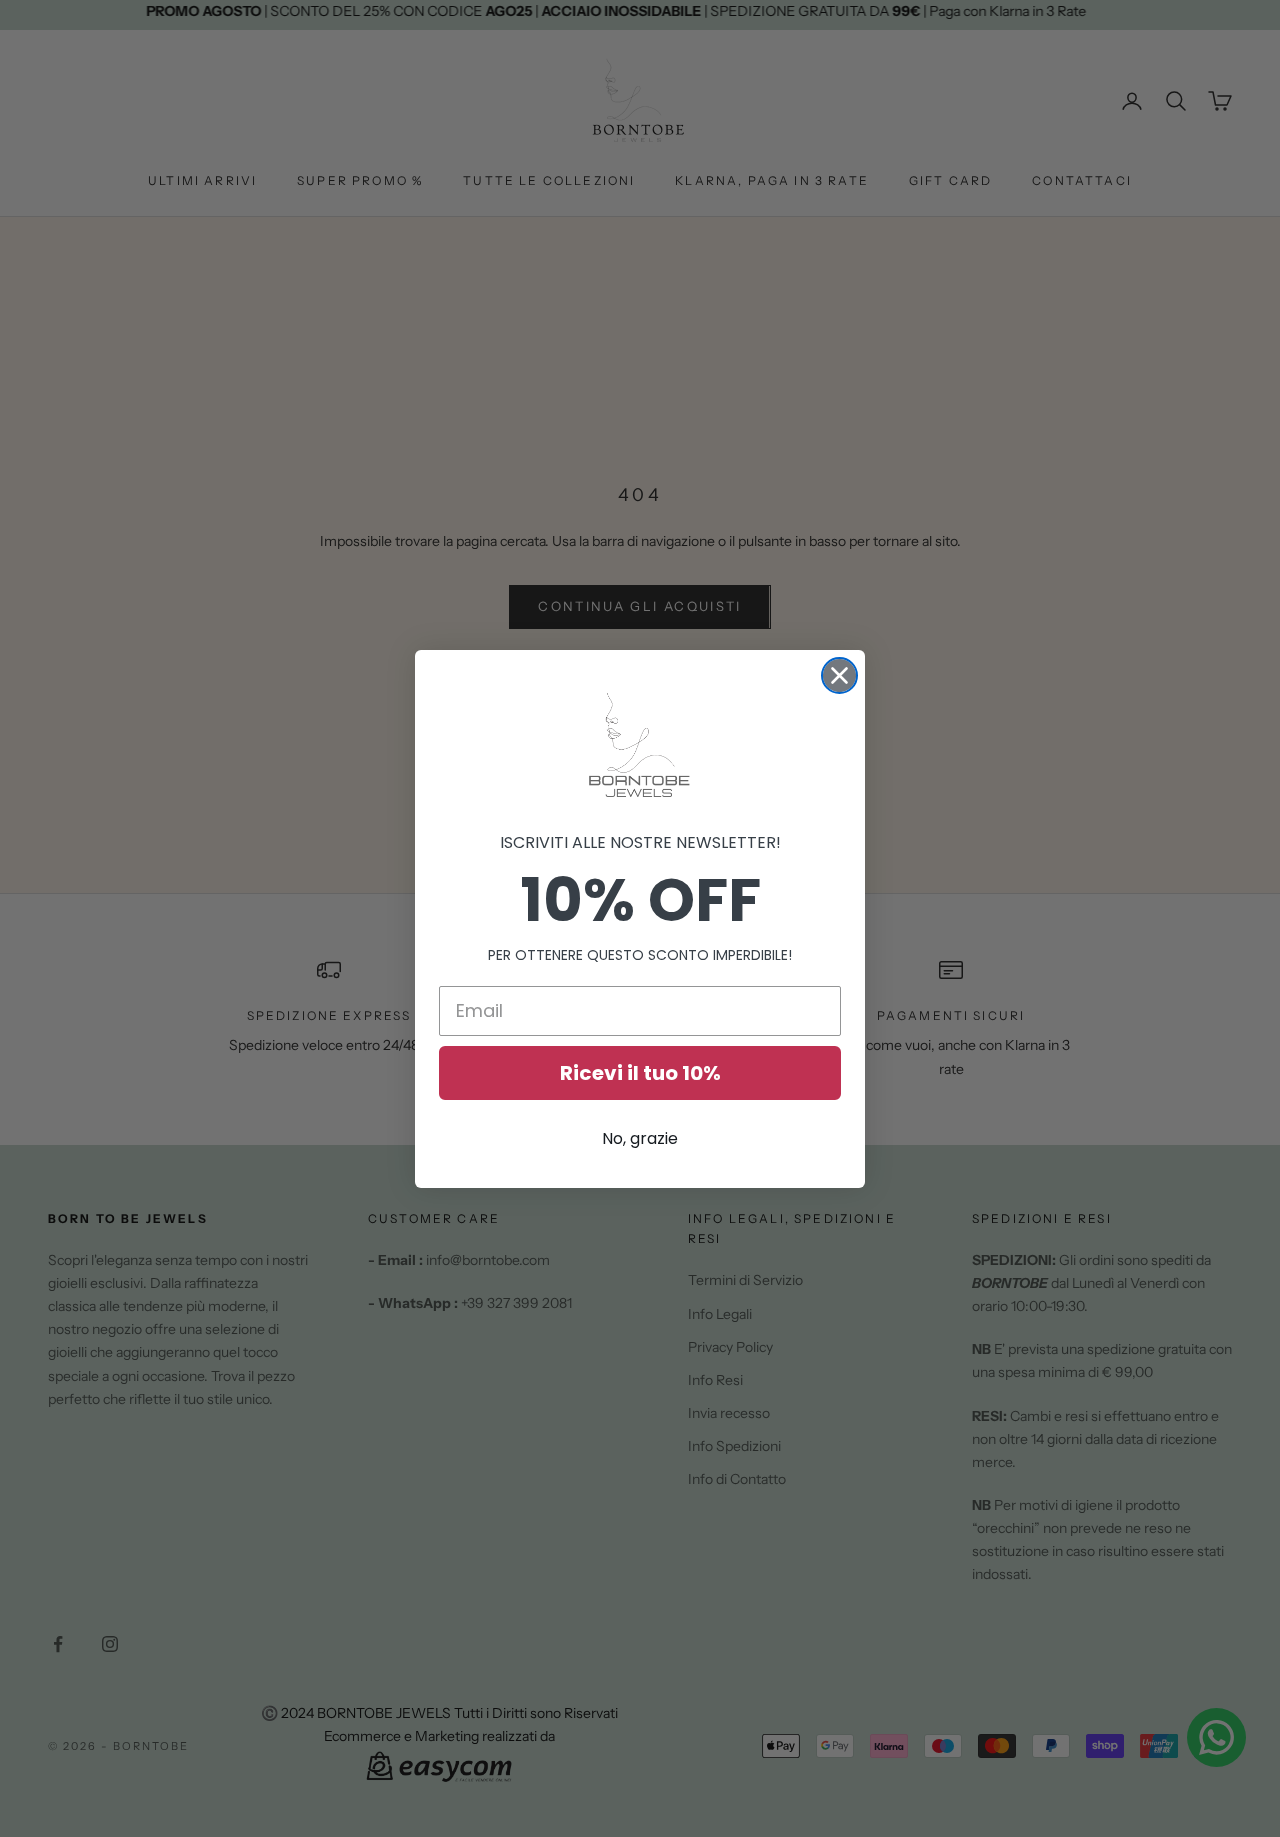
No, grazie (640, 1138)
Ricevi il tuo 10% (640, 1073)
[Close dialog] (839, 675)
